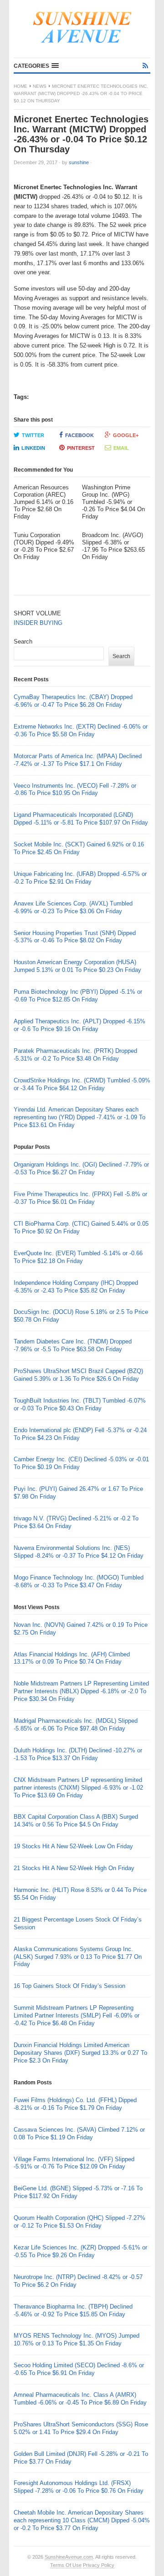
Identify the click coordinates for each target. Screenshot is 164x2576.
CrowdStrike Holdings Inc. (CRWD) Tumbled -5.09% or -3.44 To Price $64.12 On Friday (82, 1084)
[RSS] (145, 66)
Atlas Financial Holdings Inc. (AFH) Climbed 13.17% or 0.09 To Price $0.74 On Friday (72, 1658)
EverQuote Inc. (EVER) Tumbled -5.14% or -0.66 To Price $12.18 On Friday (78, 1257)
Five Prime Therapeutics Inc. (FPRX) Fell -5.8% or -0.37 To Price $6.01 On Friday (80, 1198)
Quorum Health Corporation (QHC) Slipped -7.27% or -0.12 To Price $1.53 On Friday (79, 2222)
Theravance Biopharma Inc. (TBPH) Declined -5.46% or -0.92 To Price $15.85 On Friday (73, 2310)
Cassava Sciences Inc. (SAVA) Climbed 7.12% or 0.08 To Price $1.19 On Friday (79, 2133)
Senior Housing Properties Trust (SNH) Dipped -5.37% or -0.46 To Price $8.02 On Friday (75, 937)
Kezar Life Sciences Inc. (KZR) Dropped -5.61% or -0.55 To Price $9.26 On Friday (80, 2251)
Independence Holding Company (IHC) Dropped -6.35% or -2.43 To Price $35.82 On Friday (76, 1287)
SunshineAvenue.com (69, 2557)
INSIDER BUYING (38, 623)
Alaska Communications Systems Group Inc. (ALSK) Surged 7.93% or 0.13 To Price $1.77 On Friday (78, 1957)
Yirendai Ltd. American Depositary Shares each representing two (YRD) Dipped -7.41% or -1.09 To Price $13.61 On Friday (79, 1117)
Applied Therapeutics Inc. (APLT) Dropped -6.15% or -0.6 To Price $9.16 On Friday (79, 1025)
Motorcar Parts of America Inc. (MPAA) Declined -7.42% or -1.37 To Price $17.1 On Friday (78, 760)
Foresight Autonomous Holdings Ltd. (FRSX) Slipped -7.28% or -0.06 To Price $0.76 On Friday (79, 2487)
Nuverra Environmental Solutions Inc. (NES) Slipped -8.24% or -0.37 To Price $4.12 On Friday (79, 1552)
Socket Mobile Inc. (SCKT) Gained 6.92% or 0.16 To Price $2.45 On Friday (79, 848)
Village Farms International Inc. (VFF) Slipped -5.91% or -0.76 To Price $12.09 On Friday (74, 2163)
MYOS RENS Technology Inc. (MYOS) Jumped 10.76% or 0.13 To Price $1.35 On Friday (77, 2340)
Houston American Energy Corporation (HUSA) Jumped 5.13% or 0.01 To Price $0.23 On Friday (77, 966)
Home (20, 86)
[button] (36, 66)
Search (23, 641)
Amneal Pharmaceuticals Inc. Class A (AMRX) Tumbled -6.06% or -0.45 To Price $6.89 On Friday (80, 2399)
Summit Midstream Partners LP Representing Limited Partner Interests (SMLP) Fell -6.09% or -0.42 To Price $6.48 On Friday (77, 2015)
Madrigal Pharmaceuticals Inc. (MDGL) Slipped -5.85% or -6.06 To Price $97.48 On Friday (76, 1725)
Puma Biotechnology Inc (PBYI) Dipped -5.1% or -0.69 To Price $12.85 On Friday (78, 996)
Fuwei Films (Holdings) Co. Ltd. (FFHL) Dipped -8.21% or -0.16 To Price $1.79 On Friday (75, 2104)
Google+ (126, 435)
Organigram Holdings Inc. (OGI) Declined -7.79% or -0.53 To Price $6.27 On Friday (81, 1168)
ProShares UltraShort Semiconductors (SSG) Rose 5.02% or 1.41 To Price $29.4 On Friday (81, 2428)
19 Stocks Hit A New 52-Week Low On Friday (73, 1846)
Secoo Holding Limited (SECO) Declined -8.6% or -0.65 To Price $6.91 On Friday (79, 2369)
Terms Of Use (66, 2565)
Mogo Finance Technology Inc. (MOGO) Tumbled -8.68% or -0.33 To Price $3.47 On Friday (79, 1581)
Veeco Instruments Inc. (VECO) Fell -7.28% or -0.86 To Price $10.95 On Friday (75, 790)
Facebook (79, 435)
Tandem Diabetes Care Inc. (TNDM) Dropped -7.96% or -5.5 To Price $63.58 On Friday (73, 1345)
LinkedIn (33, 448)
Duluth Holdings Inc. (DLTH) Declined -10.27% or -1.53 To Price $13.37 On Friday (78, 1754)
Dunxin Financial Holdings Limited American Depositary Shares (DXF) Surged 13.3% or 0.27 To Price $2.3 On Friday (80, 2053)
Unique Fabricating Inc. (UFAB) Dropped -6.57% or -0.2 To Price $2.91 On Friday (80, 878)
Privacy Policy (99, 2565)
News (40, 86)
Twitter (33, 435)
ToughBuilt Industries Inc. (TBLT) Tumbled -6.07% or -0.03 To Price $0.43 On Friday (80, 1404)
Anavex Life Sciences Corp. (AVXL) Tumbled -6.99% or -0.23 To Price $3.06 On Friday (73, 907)
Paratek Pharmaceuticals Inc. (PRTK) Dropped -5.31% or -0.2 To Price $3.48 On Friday (75, 1055)
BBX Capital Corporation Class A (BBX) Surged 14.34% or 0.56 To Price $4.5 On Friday (76, 1821)
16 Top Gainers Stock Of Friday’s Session (69, 1986)
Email (121, 448)
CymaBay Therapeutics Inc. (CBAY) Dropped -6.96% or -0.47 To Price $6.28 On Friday (73, 701)
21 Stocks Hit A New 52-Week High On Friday (74, 1868)
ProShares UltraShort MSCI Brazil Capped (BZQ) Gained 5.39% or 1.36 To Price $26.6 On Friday (78, 1375)
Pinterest (81, 448)
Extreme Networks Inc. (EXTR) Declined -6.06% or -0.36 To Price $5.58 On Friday (81, 730)
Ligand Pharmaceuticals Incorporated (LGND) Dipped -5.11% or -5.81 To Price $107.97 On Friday (81, 819)
